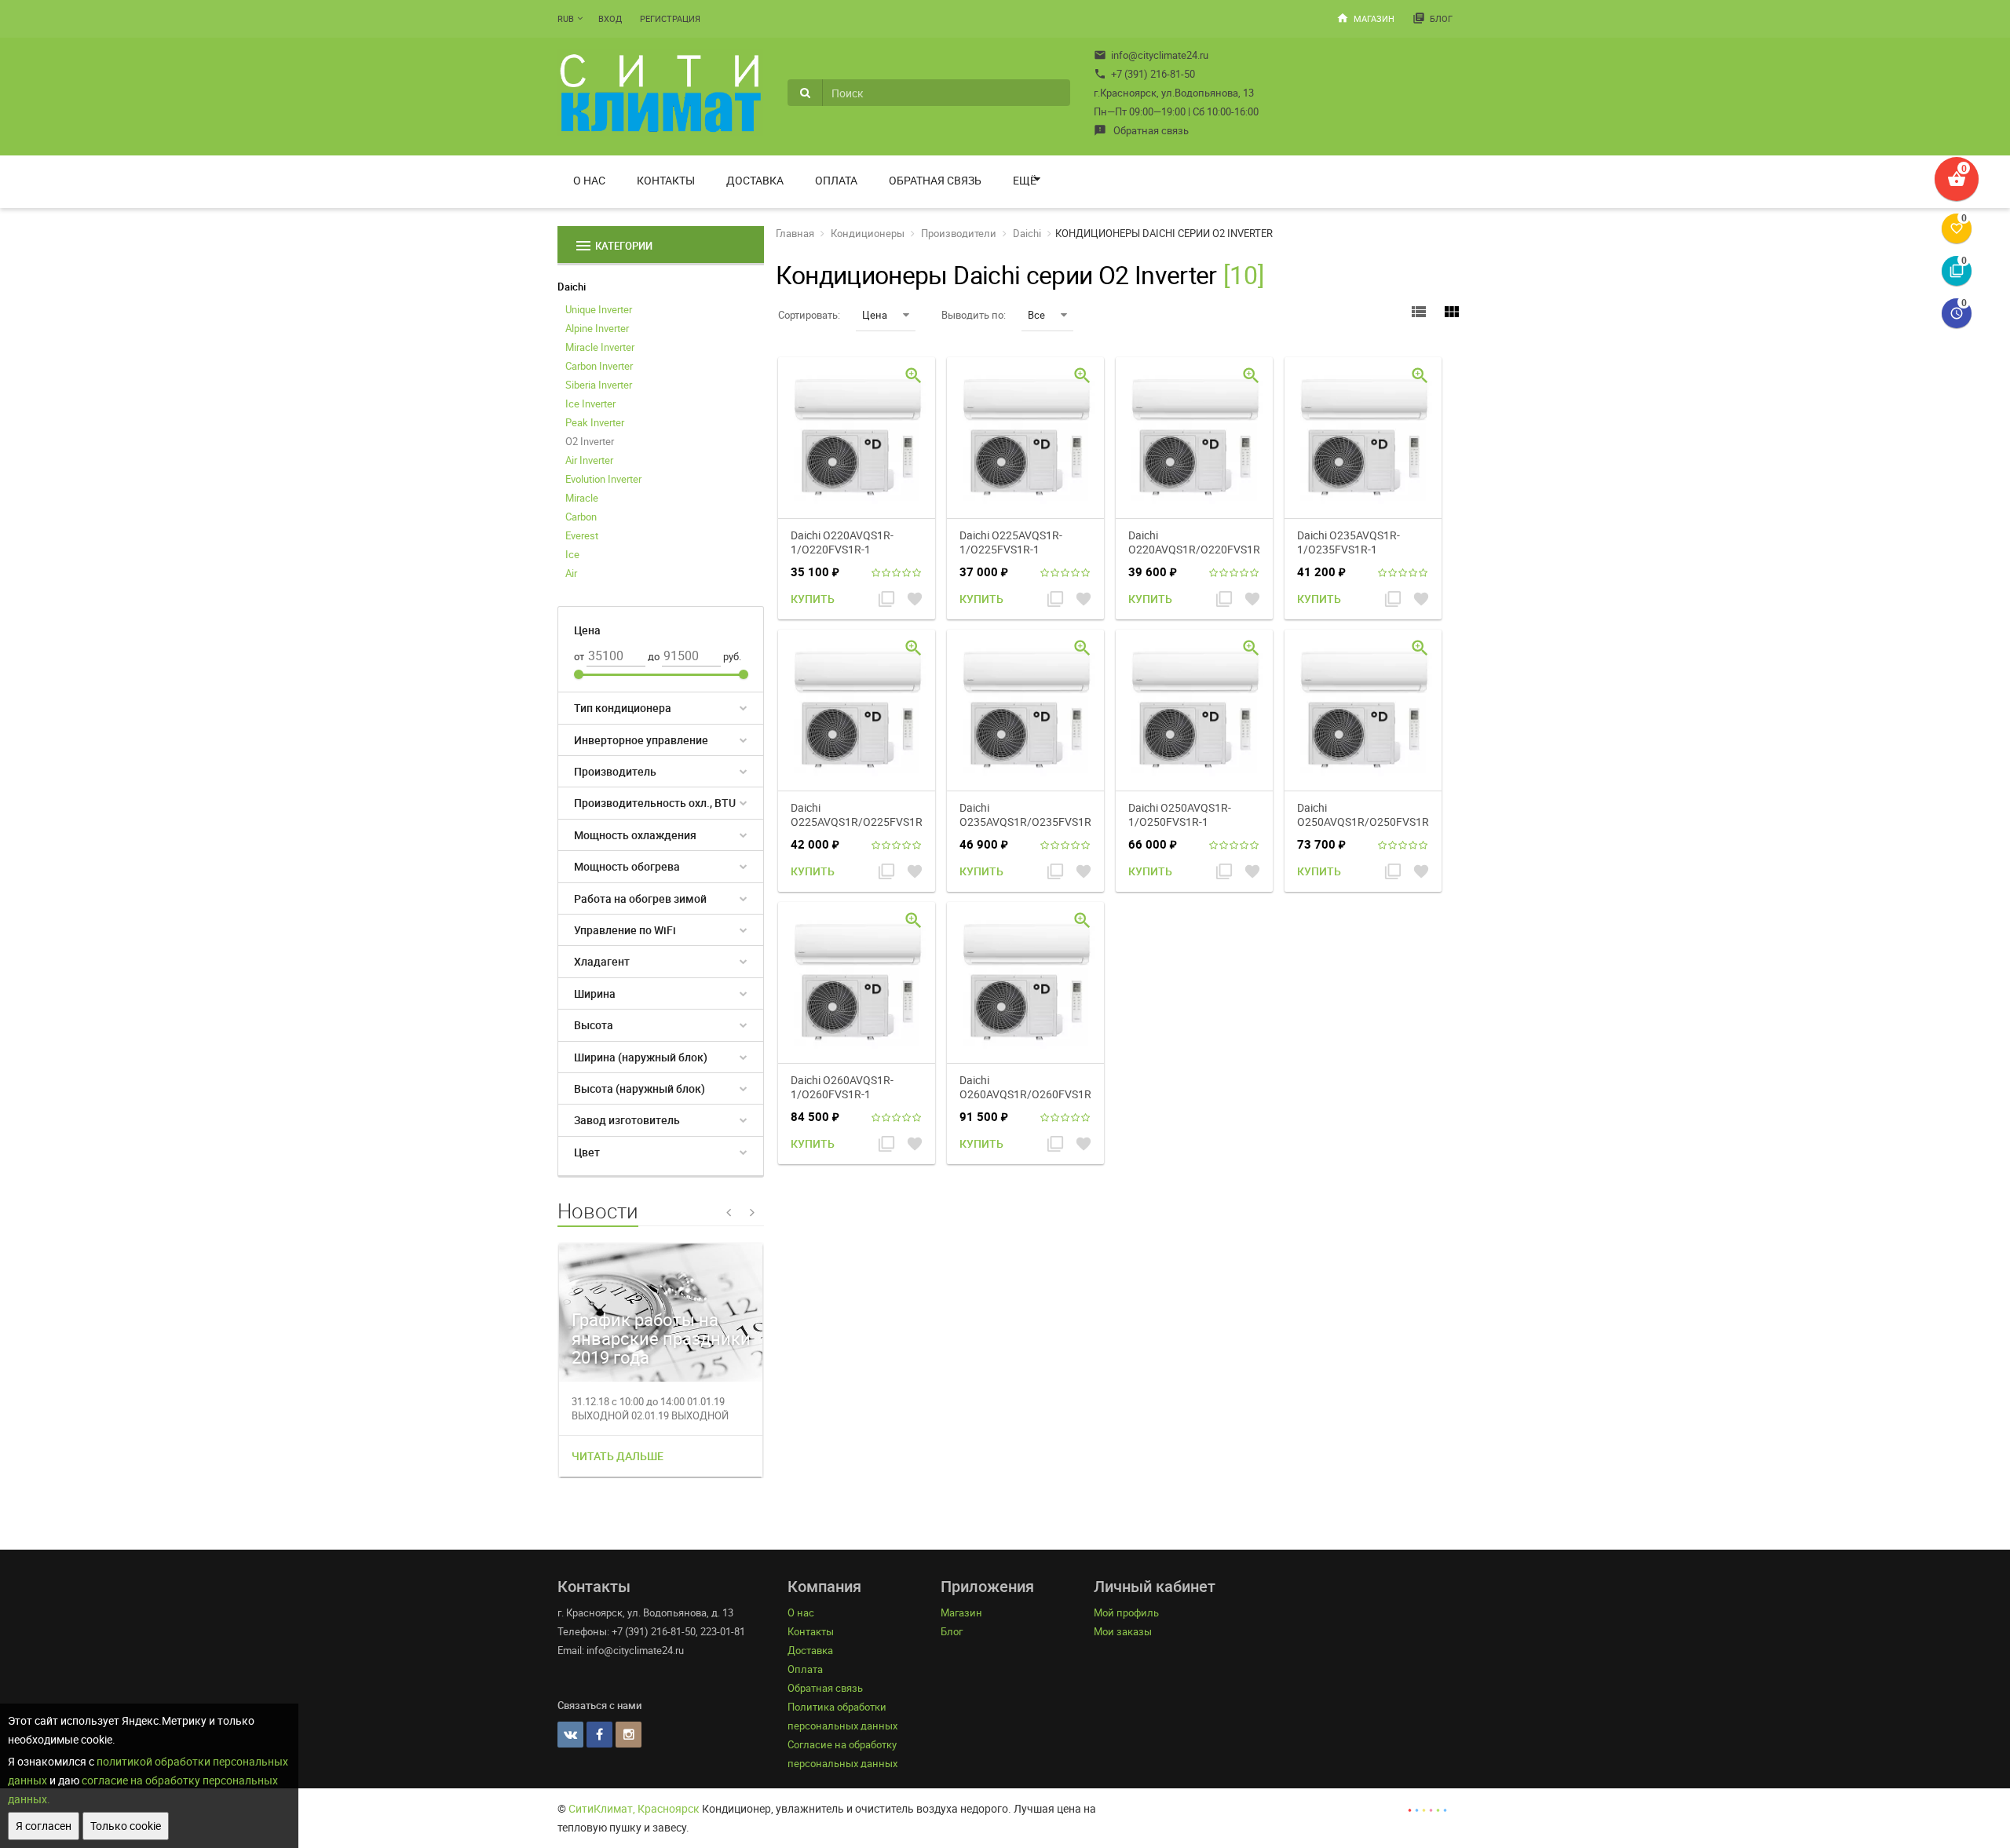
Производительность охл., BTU (655, 803)
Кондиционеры (868, 233)
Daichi (572, 287)
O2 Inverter (590, 441)
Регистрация (670, 18)
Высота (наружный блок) (640, 1088)
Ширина (595, 993)
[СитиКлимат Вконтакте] (570, 1735)
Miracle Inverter (600, 347)
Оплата (836, 180)
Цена (875, 315)
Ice (572, 554)
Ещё (1025, 180)
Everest (582, 535)
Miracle (582, 498)
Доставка (755, 180)
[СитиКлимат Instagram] (629, 1735)
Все (1036, 315)
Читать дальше (618, 1456)
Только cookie (126, 1826)
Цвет (587, 1152)
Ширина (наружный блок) (641, 1057)
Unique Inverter (599, 309)
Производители (959, 233)
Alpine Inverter (597, 328)
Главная (795, 233)
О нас (589, 180)
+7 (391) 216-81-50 (1144, 74)
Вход (610, 18)
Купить (813, 599)
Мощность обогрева (627, 866)
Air (571, 573)
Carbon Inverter (599, 366)
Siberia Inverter (599, 385)
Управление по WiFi (625, 930)
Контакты (666, 180)
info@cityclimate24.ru (1151, 55)
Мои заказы (1123, 1631)
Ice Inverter (590, 404)
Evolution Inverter (603, 479)
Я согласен (44, 1826)
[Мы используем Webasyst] (1427, 1808)
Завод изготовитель (627, 1120)
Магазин (1365, 18)
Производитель (615, 771)
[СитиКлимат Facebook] (599, 1735)
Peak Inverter (595, 422)
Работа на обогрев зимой (640, 898)
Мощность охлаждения (635, 835)
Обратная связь (1141, 130)
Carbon (581, 517)
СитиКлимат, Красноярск (634, 1808)
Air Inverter (589, 460)
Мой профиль (1126, 1612)
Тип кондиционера (623, 708)
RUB (566, 18)
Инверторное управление (641, 740)
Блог (1433, 18)
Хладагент (602, 961)
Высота (594, 1025)
